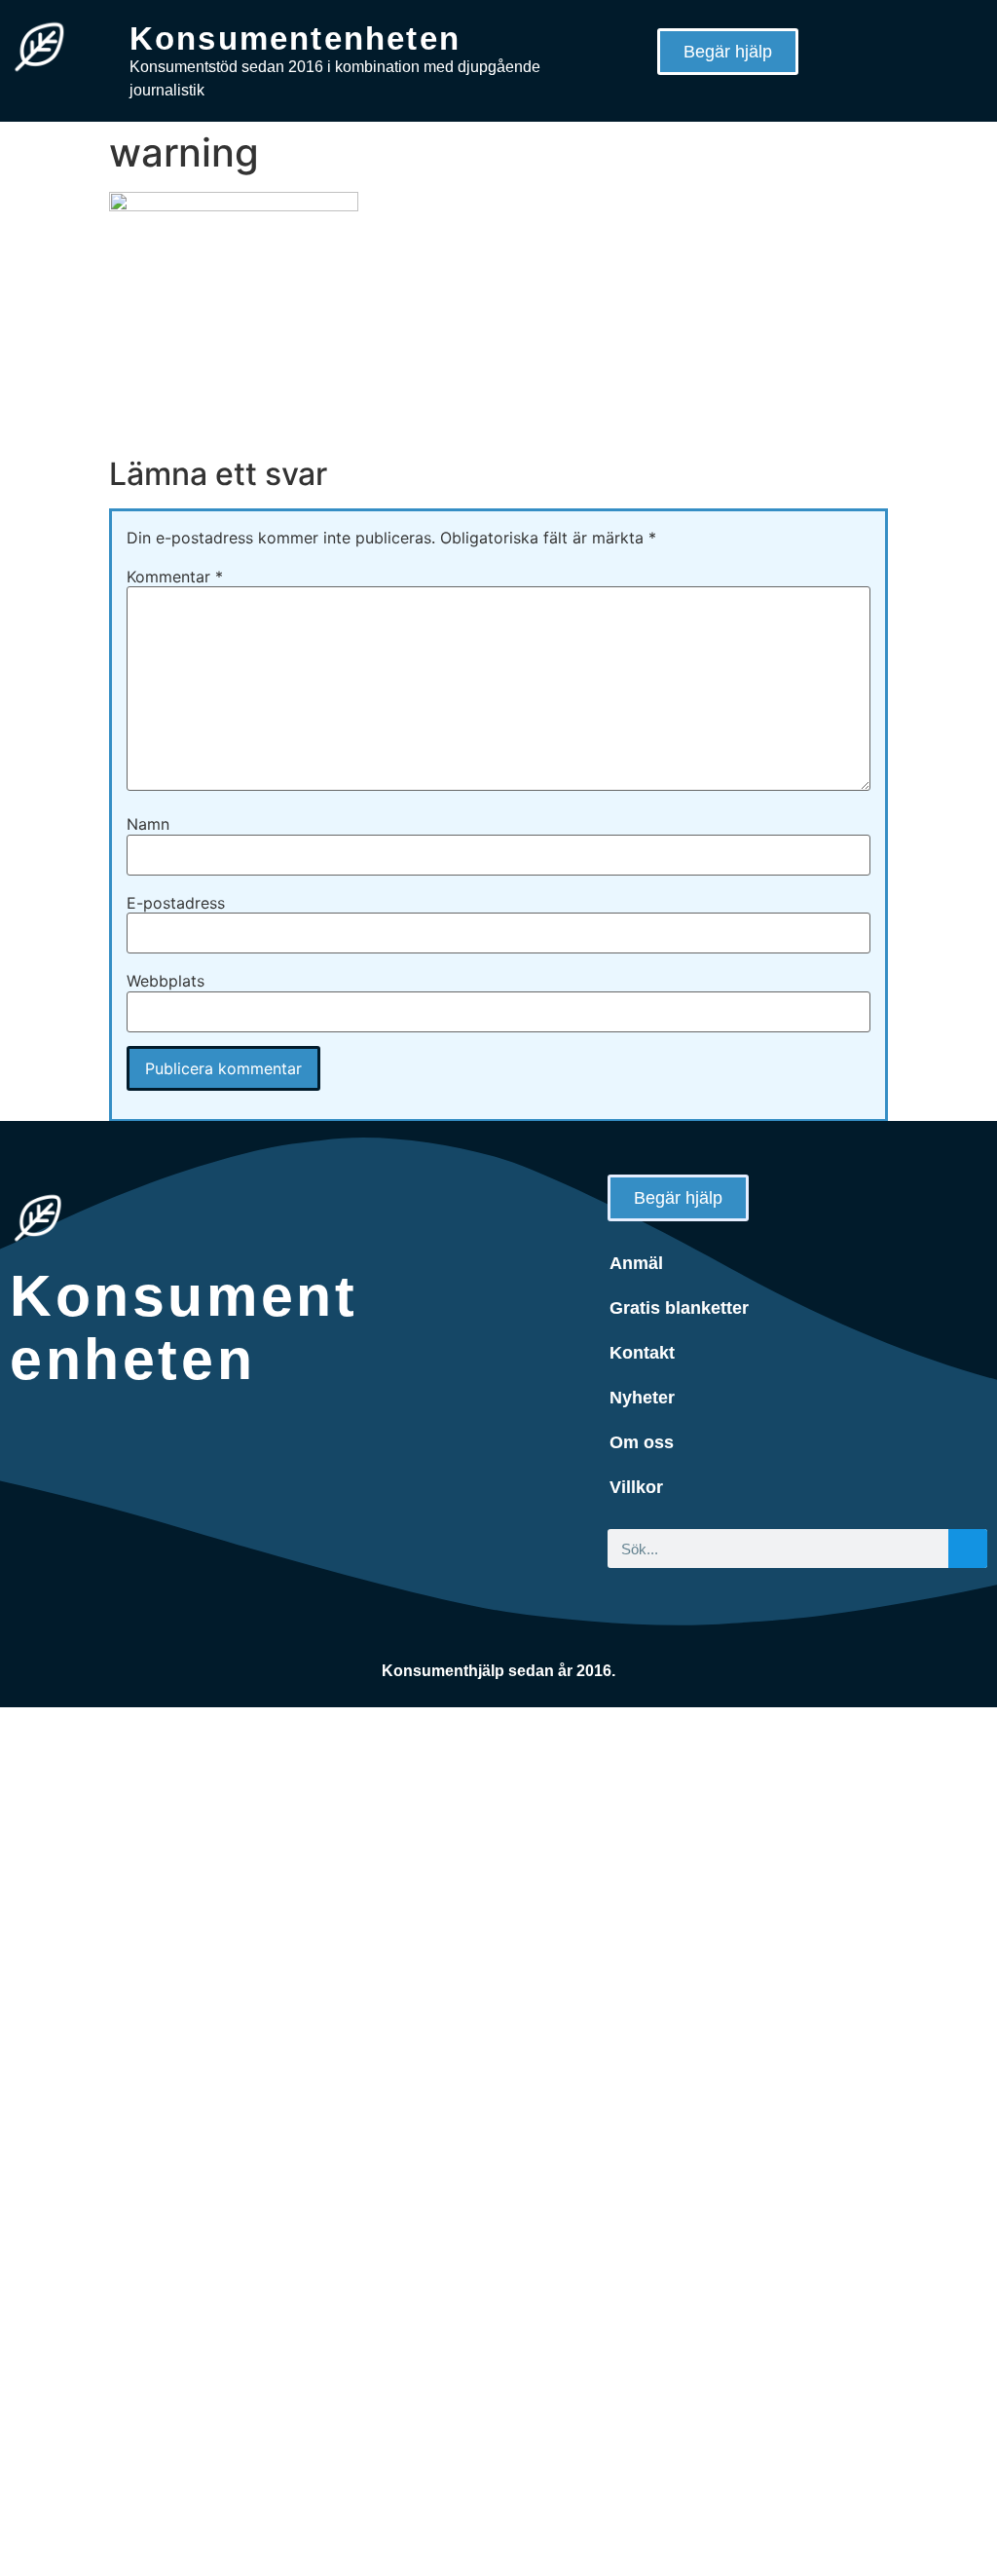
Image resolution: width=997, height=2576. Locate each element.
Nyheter (642, 1398)
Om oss (642, 1442)
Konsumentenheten (295, 38)
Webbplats (166, 981)
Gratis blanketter (679, 1308)
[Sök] (968, 1549)
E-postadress (176, 903)
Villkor (636, 1487)
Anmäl (636, 1263)
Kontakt (642, 1353)
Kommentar (175, 577)
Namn (148, 824)
